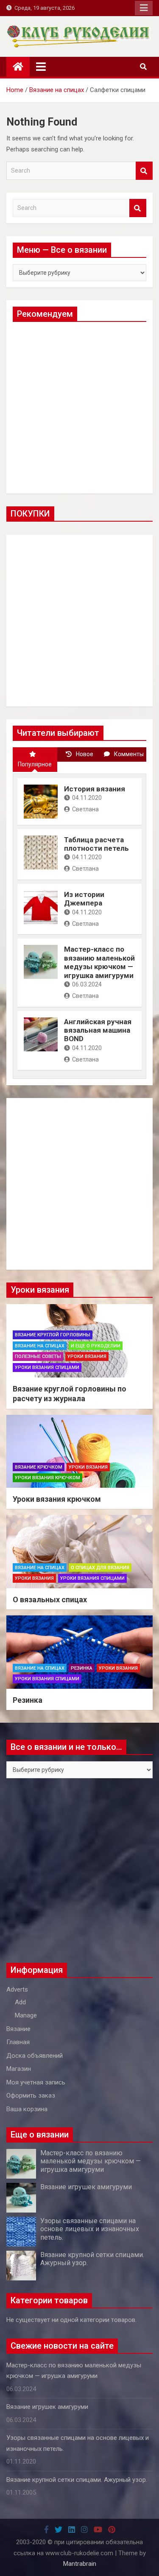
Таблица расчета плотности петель (96, 844)
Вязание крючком (39, 1467)
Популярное (35, 764)
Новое (85, 754)
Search (144, 171)
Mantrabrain (80, 2564)
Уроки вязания (87, 1356)
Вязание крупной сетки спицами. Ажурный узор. (77, 2480)
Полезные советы (38, 1356)
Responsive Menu (144, 8)
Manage (26, 2015)
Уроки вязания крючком (47, 1478)
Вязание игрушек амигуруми (86, 2187)
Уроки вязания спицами (47, 1368)
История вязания (95, 789)
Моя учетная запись (36, 2082)
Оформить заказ (31, 2095)
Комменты (129, 754)
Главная (18, 2042)
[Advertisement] (79, 408)
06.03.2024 (87, 984)
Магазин (19, 2069)
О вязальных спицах (50, 1600)
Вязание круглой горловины (53, 1335)
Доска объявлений (35, 2056)
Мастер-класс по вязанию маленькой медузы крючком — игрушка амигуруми (99, 962)
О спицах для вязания (100, 1568)
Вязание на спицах (40, 1346)
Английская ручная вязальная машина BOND (98, 1030)
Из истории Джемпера (84, 899)
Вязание (18, 2029)
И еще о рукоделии (96, 1346)
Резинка (82, 1668)
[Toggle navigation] (41, 67)
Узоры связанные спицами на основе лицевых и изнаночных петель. (90, 2229)
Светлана (85, 809)
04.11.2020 (87, 798)
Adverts (17, 1989)
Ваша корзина (27, 2109)
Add (20, 2002)
